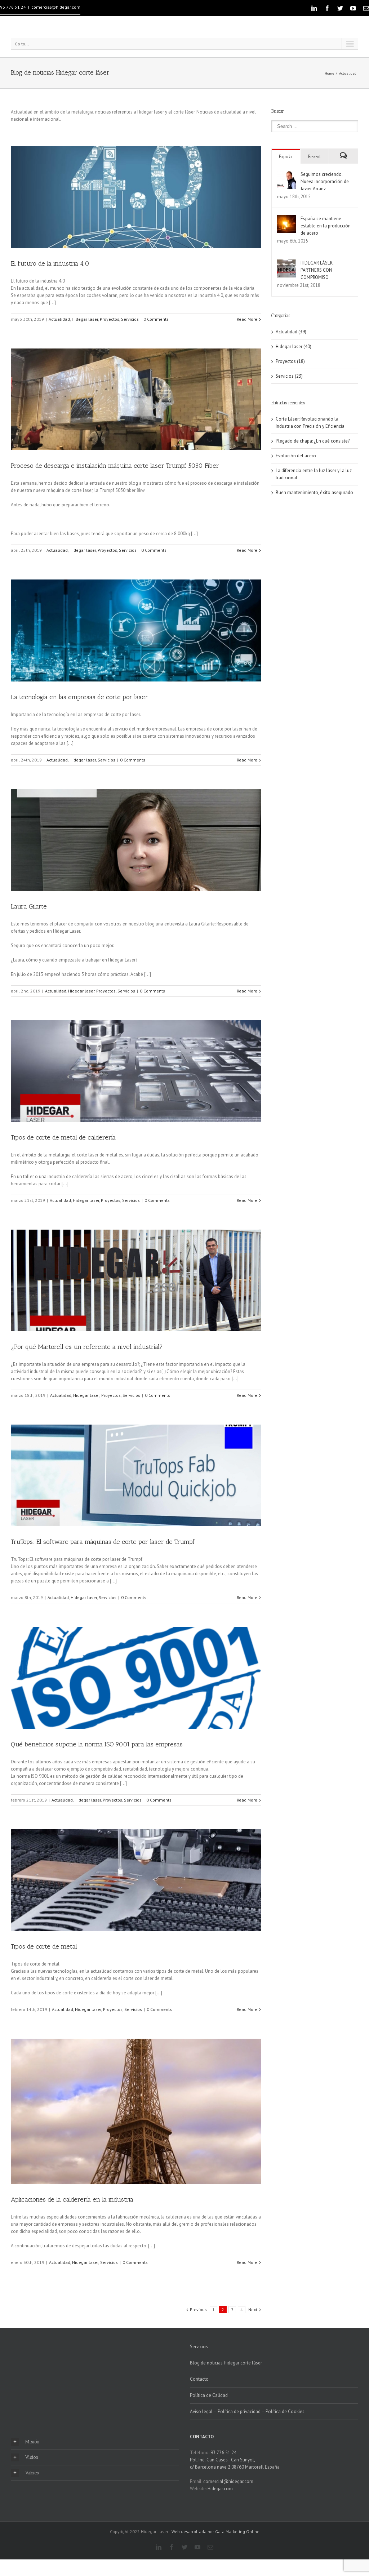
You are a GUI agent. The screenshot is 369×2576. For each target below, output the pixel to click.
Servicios (130, 319)
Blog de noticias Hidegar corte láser (226, 2363)
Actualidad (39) (291, 332)
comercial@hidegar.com (56, 7)
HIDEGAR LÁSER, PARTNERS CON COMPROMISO (317, 270)
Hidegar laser (85, 319)
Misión (32, 2442)
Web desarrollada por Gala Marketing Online (215, 2531)
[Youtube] (353, 8)
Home (329, 73)
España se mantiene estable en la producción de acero (326, 226)
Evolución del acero (296, 456)
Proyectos (110, 319)
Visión (32, 2457)
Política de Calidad (209, 2395)
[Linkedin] (314, 8)
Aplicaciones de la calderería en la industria (72, 2199)
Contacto (199, 2379)
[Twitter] (340, 8)
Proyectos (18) (290, 361)
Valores (32, 2473)
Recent (314, 157)
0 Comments (156, 319)
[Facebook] (327, 8)
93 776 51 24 (13, 7)
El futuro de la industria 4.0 (50, 263)
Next (253, 2309)
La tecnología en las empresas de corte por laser (79, 697)
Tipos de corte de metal (44, 1946)
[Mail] (366, 8)
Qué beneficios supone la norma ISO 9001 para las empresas (97, 1744)
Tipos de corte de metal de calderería (63, 1137)
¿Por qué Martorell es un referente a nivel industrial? (87, 1347)
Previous (198, 2309)
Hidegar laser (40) (294, 347)
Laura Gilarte (29, 906)
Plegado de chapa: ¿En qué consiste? (313, 441)
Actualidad (348, 73)
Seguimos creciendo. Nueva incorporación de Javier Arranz (325, 181)
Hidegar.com (220, 2489)
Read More (247, 319)
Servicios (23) (289, 376)
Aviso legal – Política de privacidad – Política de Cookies (247, 2411)
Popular (286, 157)
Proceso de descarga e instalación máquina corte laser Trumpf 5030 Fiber (115, 466)
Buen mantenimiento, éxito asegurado (314, 492)
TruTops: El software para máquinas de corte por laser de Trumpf (103, 1542)
